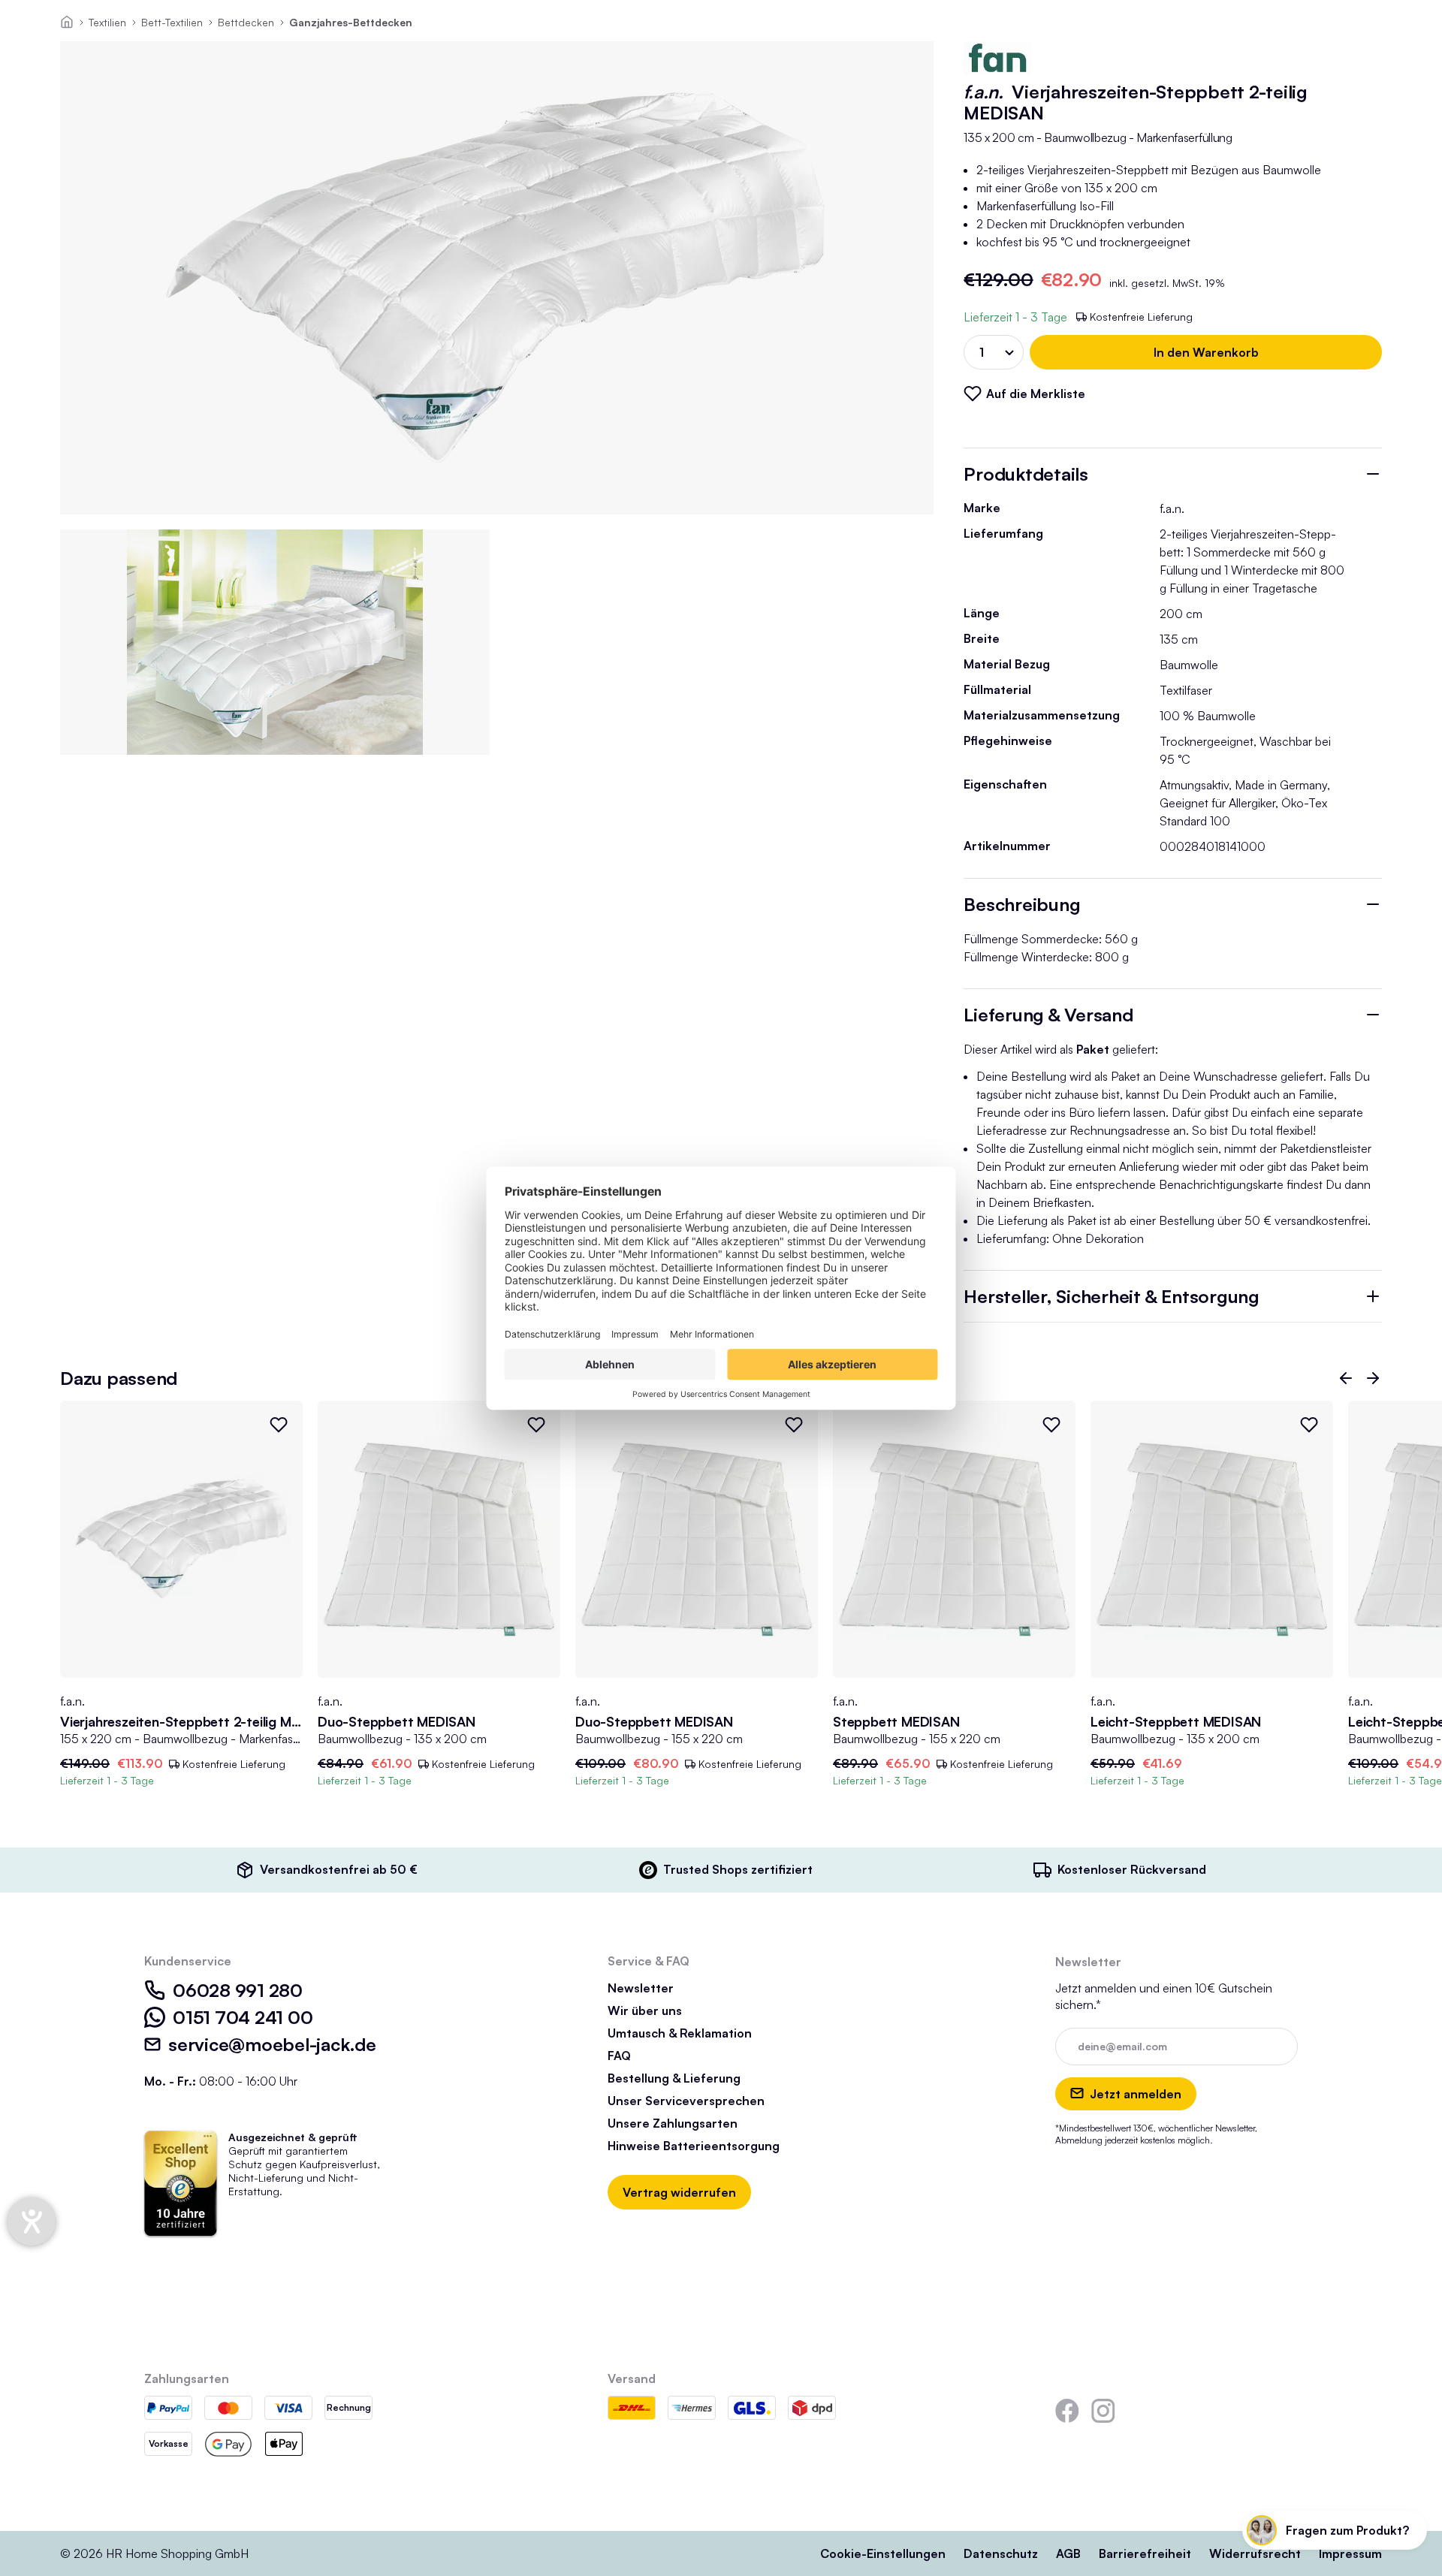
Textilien (107, 22)
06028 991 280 (238, 1990)
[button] (1346, 1378)
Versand (632, 2378)
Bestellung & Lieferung (674, 2078)
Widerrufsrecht (1255, 2553)
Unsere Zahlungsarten (673, 2123)
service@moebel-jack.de (272, 2044)
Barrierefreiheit (1145, 2553)
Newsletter (641, 1988)
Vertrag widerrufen (679, 2192)
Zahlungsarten (187, 2378)
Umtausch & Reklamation (680, 2033)
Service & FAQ (649, 1961)
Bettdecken (246, 22)
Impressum (1350, 2553)
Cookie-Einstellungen (883, 2553)
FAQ (619, 2056)
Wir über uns (645, 2010)
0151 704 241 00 (243, 2017)
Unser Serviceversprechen (686, 2101)
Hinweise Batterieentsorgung (694, 2146)
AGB (1068, 2553)
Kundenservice (188, 1961)
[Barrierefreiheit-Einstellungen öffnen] (32, 2222)
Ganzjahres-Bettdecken (351, 22)
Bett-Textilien (172, 22)
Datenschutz (1001, 2553)
